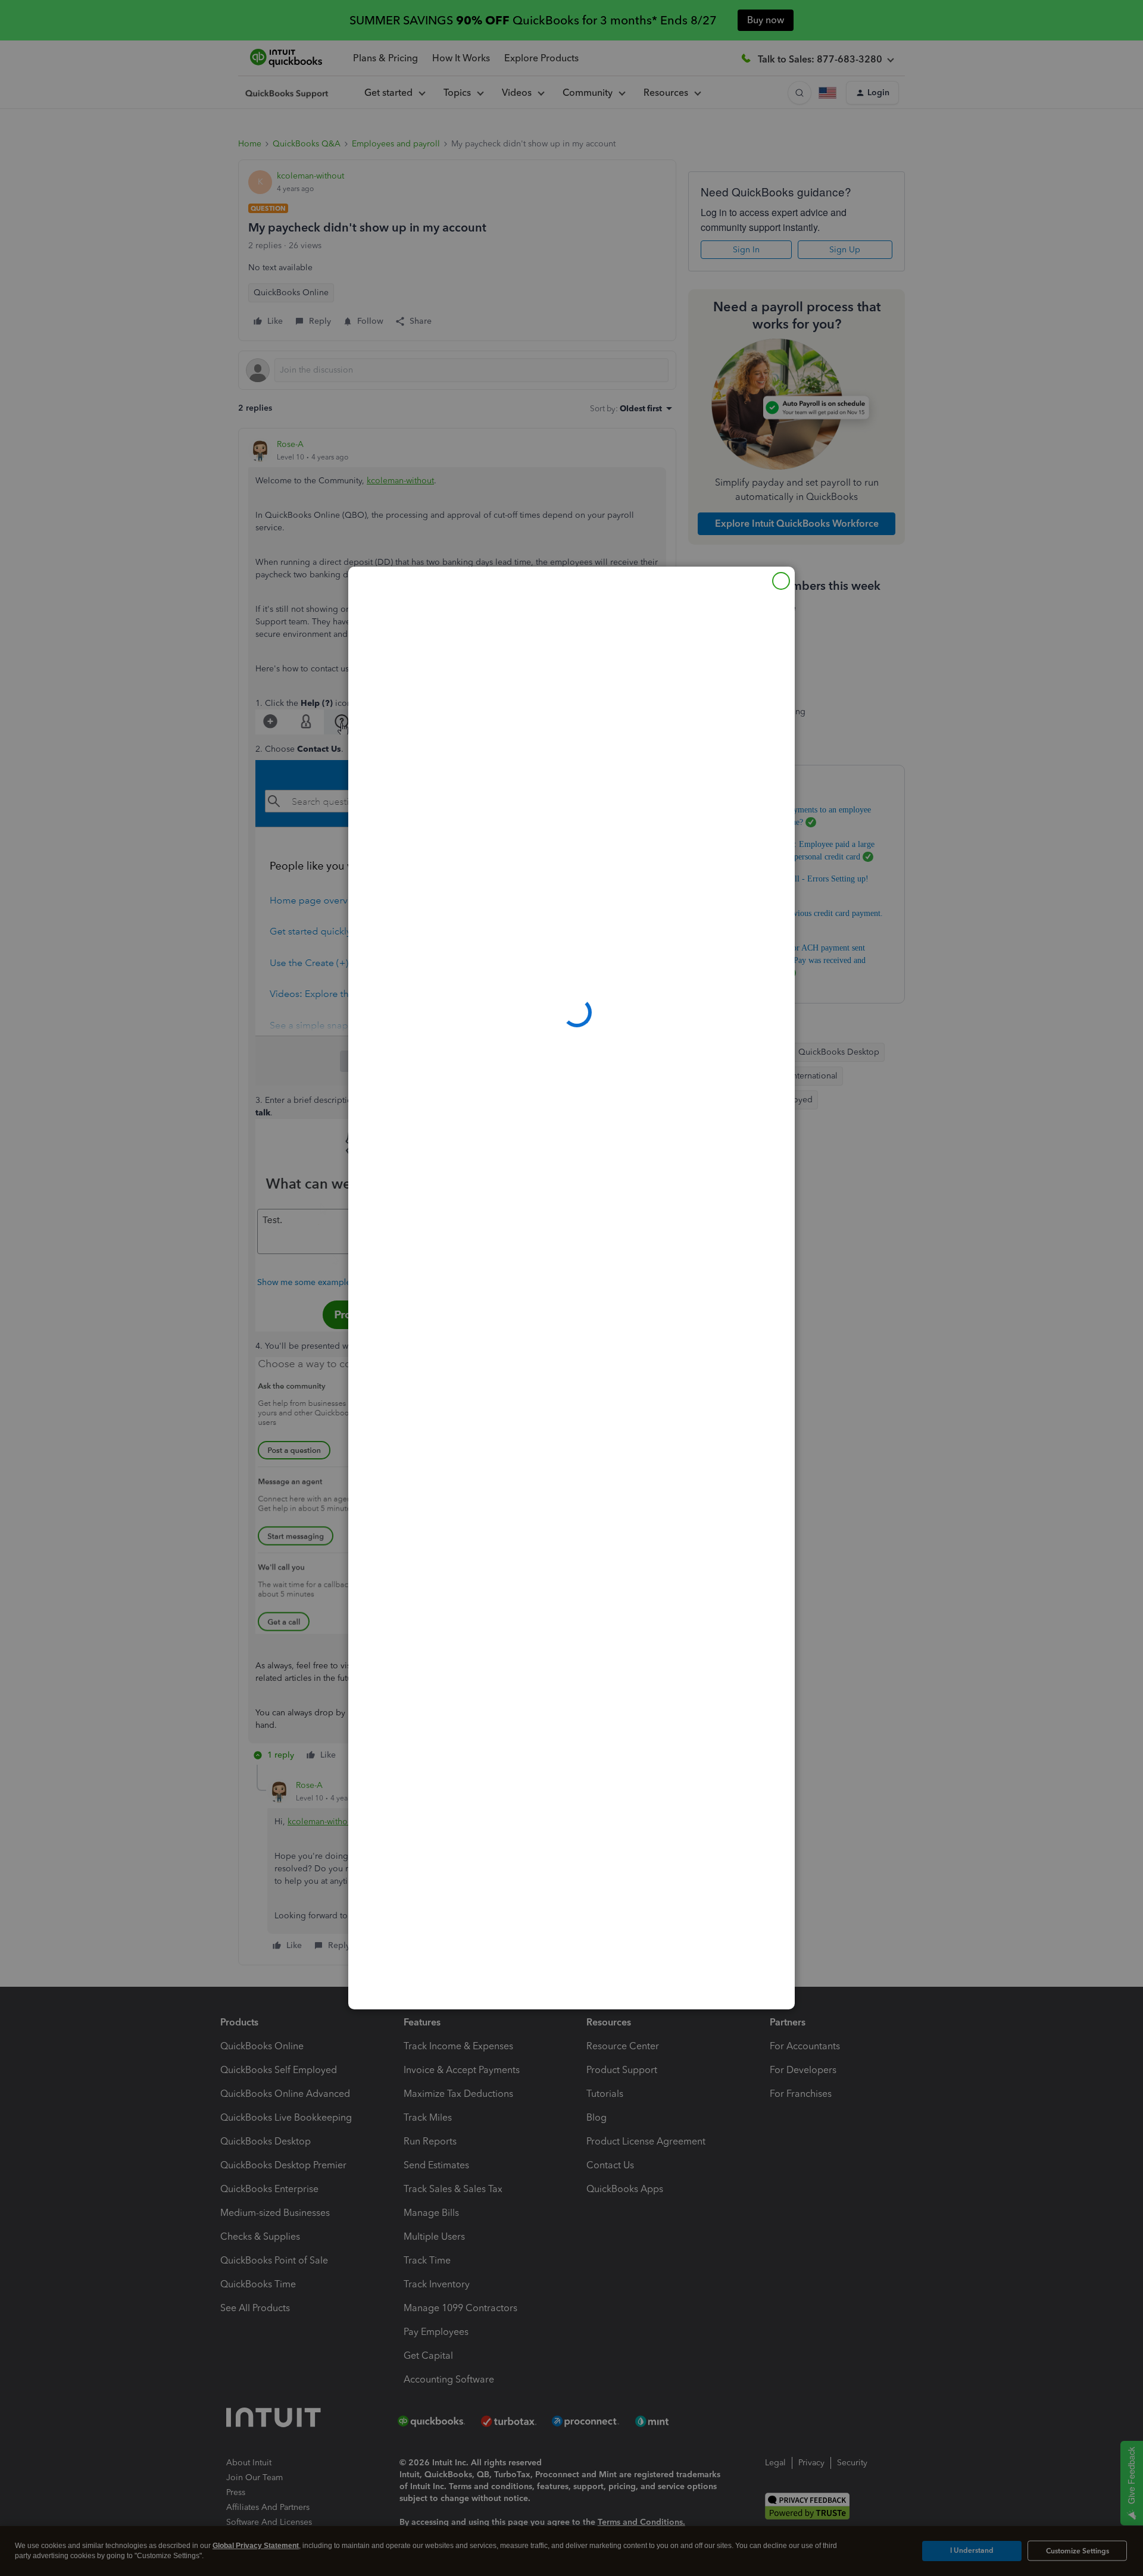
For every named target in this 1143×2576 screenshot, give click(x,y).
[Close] (781, 581)
